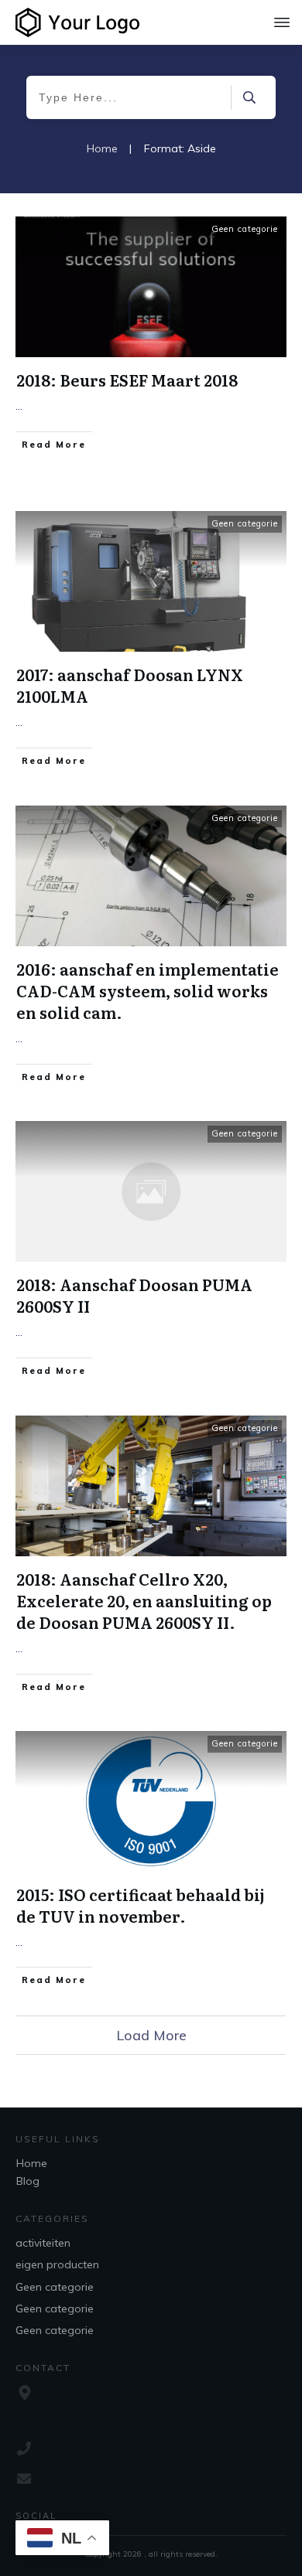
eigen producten (57, 2264)
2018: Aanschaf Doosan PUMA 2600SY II (134, 1295)
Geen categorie (245, 229)
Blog (28, 2181)
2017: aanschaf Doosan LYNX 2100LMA (130, 685)
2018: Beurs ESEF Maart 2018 (127, 380)
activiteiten (43, 2243)
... (19, 406)
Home (32, 2163)
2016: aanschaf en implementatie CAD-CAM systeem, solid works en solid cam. (148, 990)
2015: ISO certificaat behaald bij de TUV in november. (141, 1905)
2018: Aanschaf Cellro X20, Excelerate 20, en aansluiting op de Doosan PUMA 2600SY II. (144, 1600)
